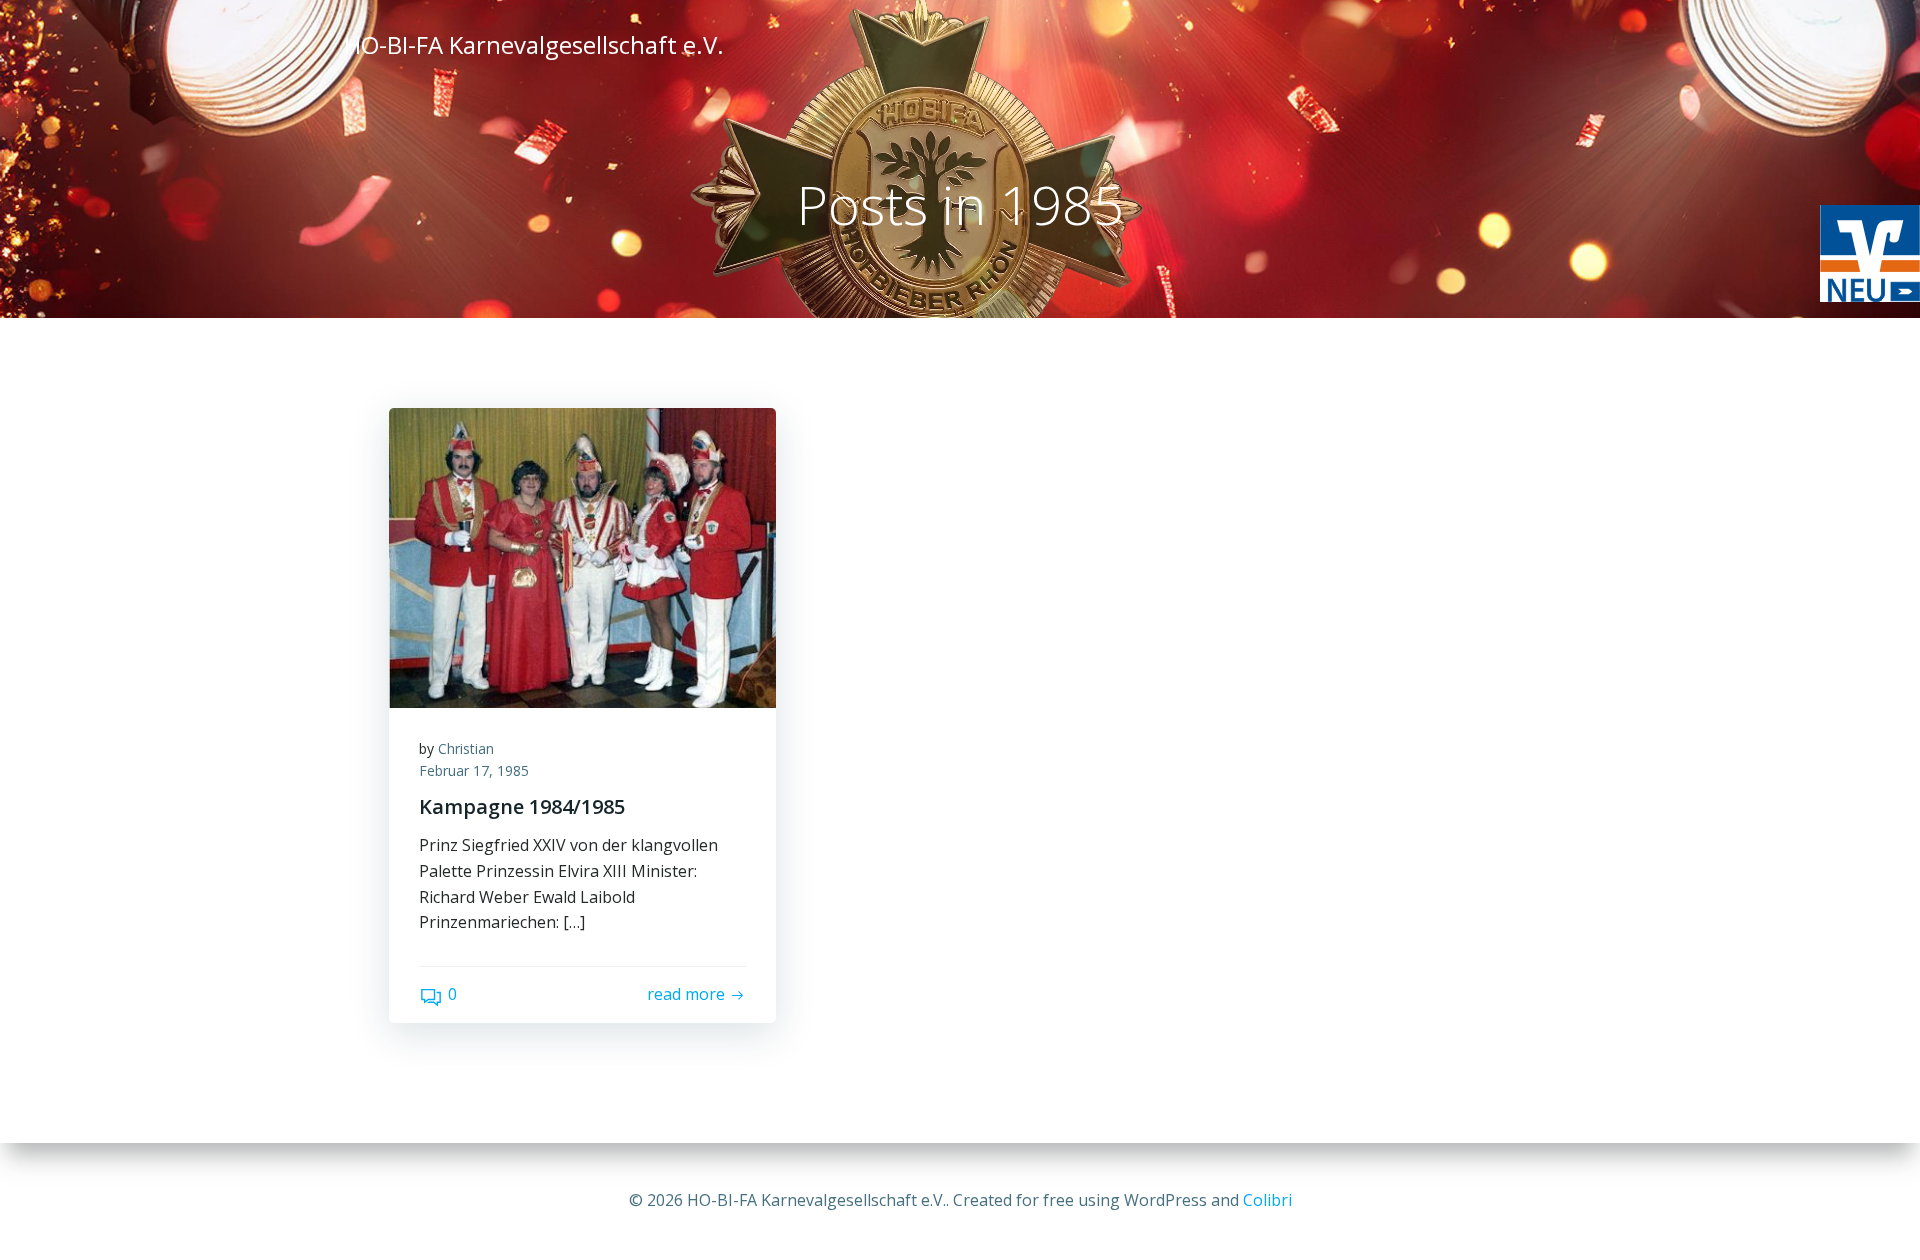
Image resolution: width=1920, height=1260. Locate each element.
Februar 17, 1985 (474, 770)
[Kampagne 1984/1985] (582, 556)
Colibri (1267, 1200)
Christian (466, 748)
